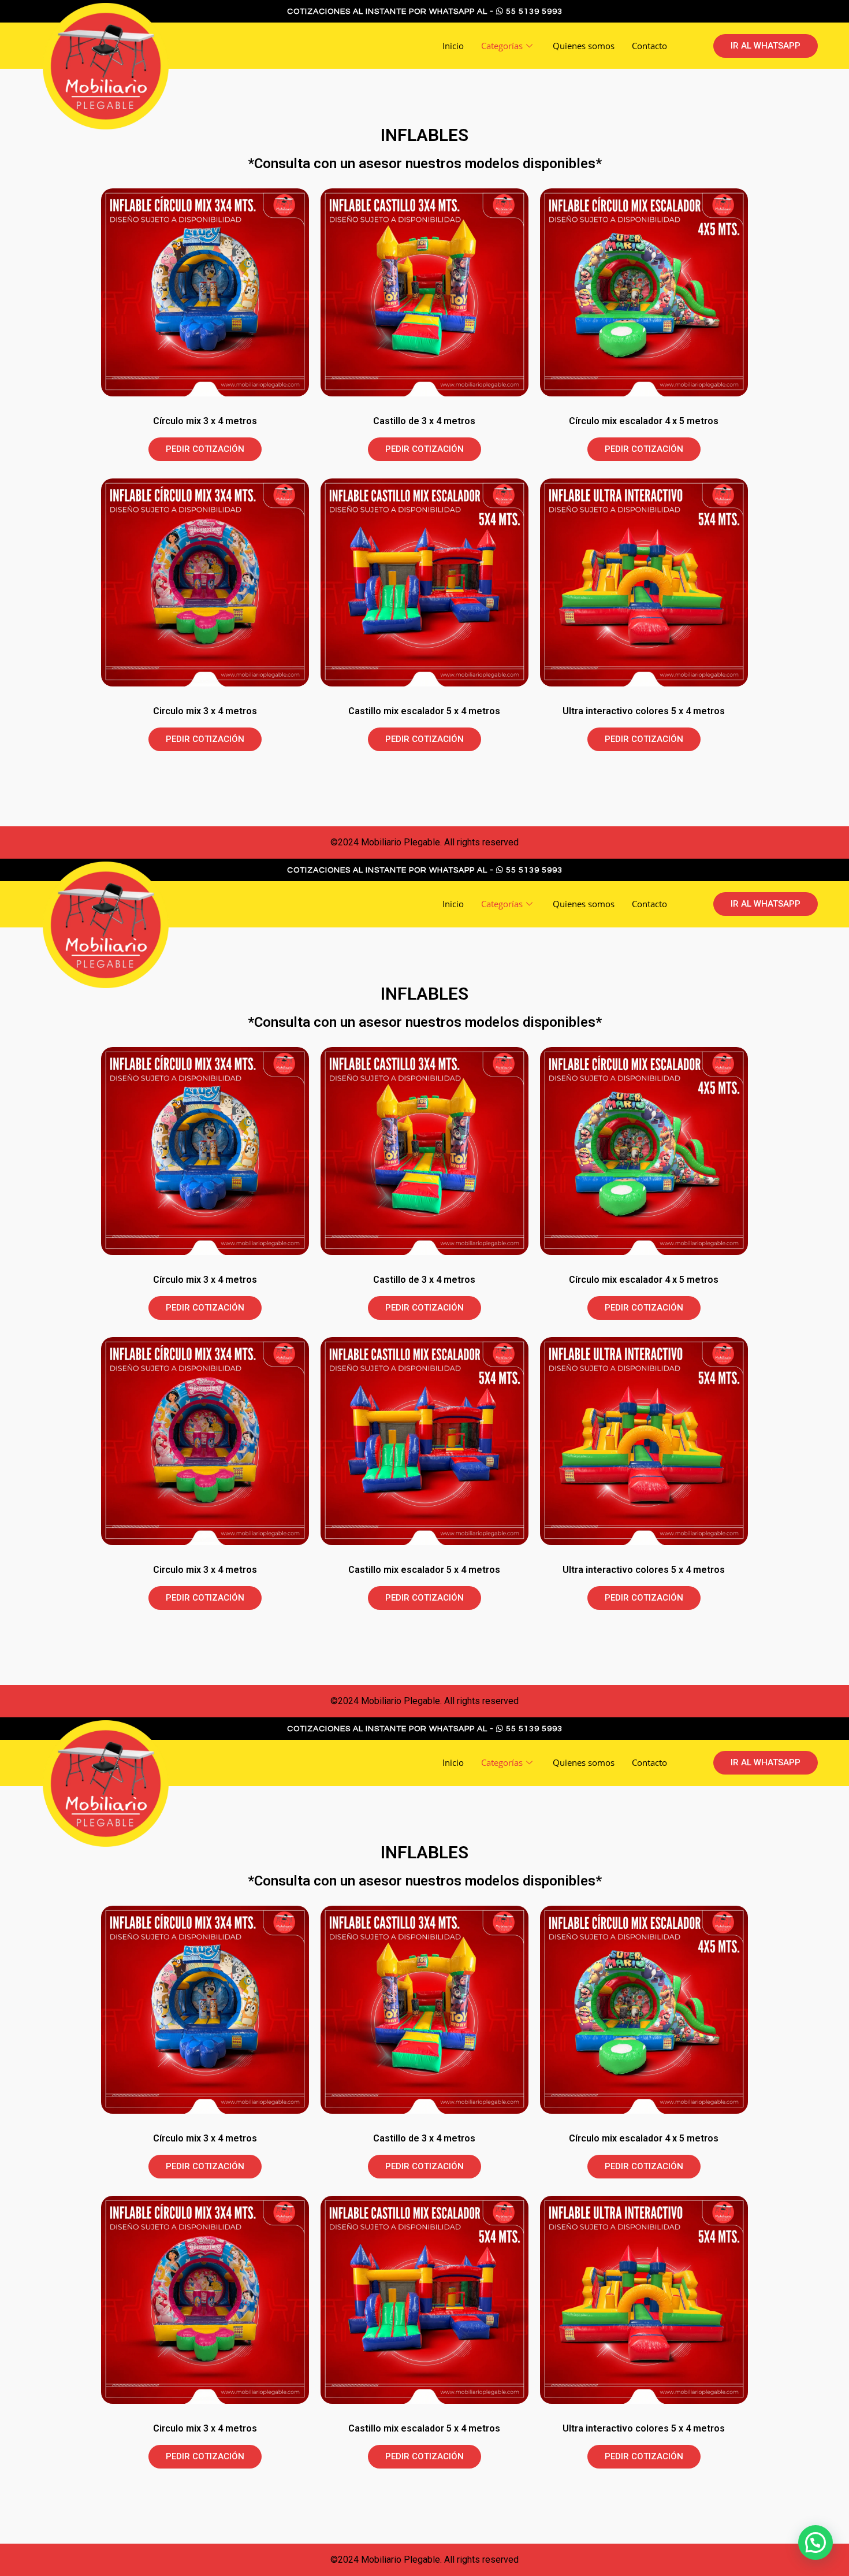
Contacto (649, 46)
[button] (766, 46)
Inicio (453, 46)
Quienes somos (584, 46)
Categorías (502, 46)
